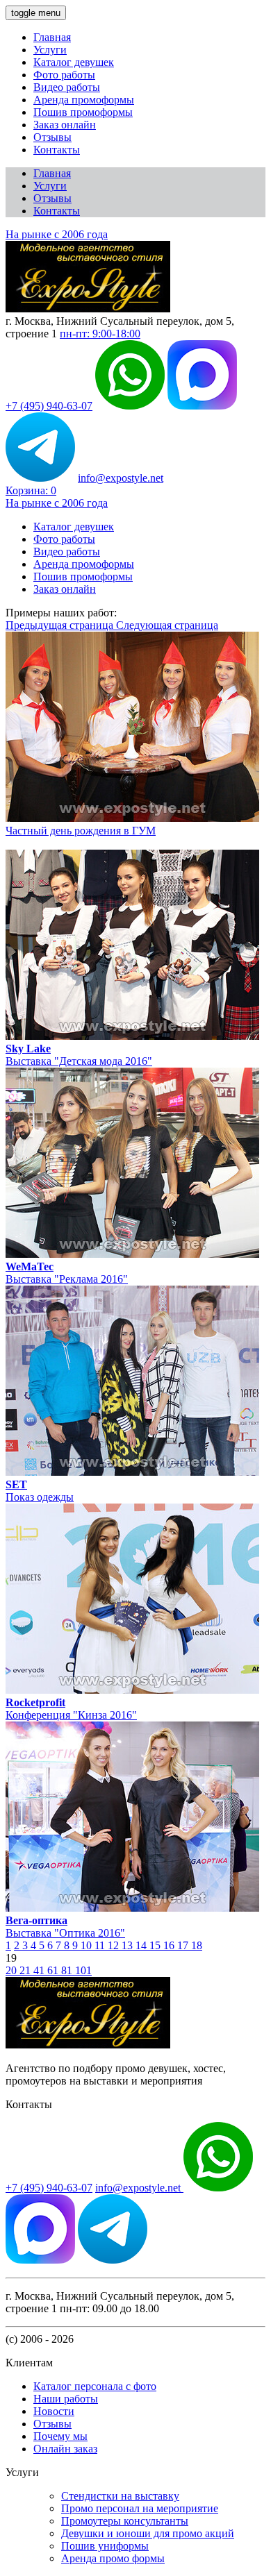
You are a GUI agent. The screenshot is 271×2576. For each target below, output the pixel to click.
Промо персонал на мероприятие (140, 2508)
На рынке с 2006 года (57, 234)
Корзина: (31, 490)
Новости (54, 2411)
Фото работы (64, 75)
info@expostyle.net (121, 478)
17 (184, 1945)
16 (170, 1945)
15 (156, 1945)
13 (129, 1945)
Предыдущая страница (61, 625)
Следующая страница (167, 625)
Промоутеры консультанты (125, 2521)
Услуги (50, 50)
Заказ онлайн (65, 125)
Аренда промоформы (84, 100)
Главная (52, 37)
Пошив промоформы (83, 112)
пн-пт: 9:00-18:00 (100, 334)
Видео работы (67, 87)
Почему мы (60, 2436)
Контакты (57, 150)
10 (88, 1945)
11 (101, 1945)
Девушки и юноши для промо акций (148, 2533)
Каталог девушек (74, 62)
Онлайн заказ (65, 2449)
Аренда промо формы (113, 2558)
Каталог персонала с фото (95, 2386)
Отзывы (52, 137)
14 (142, 1945)
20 (13, 1970)
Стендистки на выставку (120, 2496)
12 (115, 1945)
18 (197, 1945)
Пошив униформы (105, 2546)
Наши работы (66, 2399)
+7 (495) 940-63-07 (49, 406)
